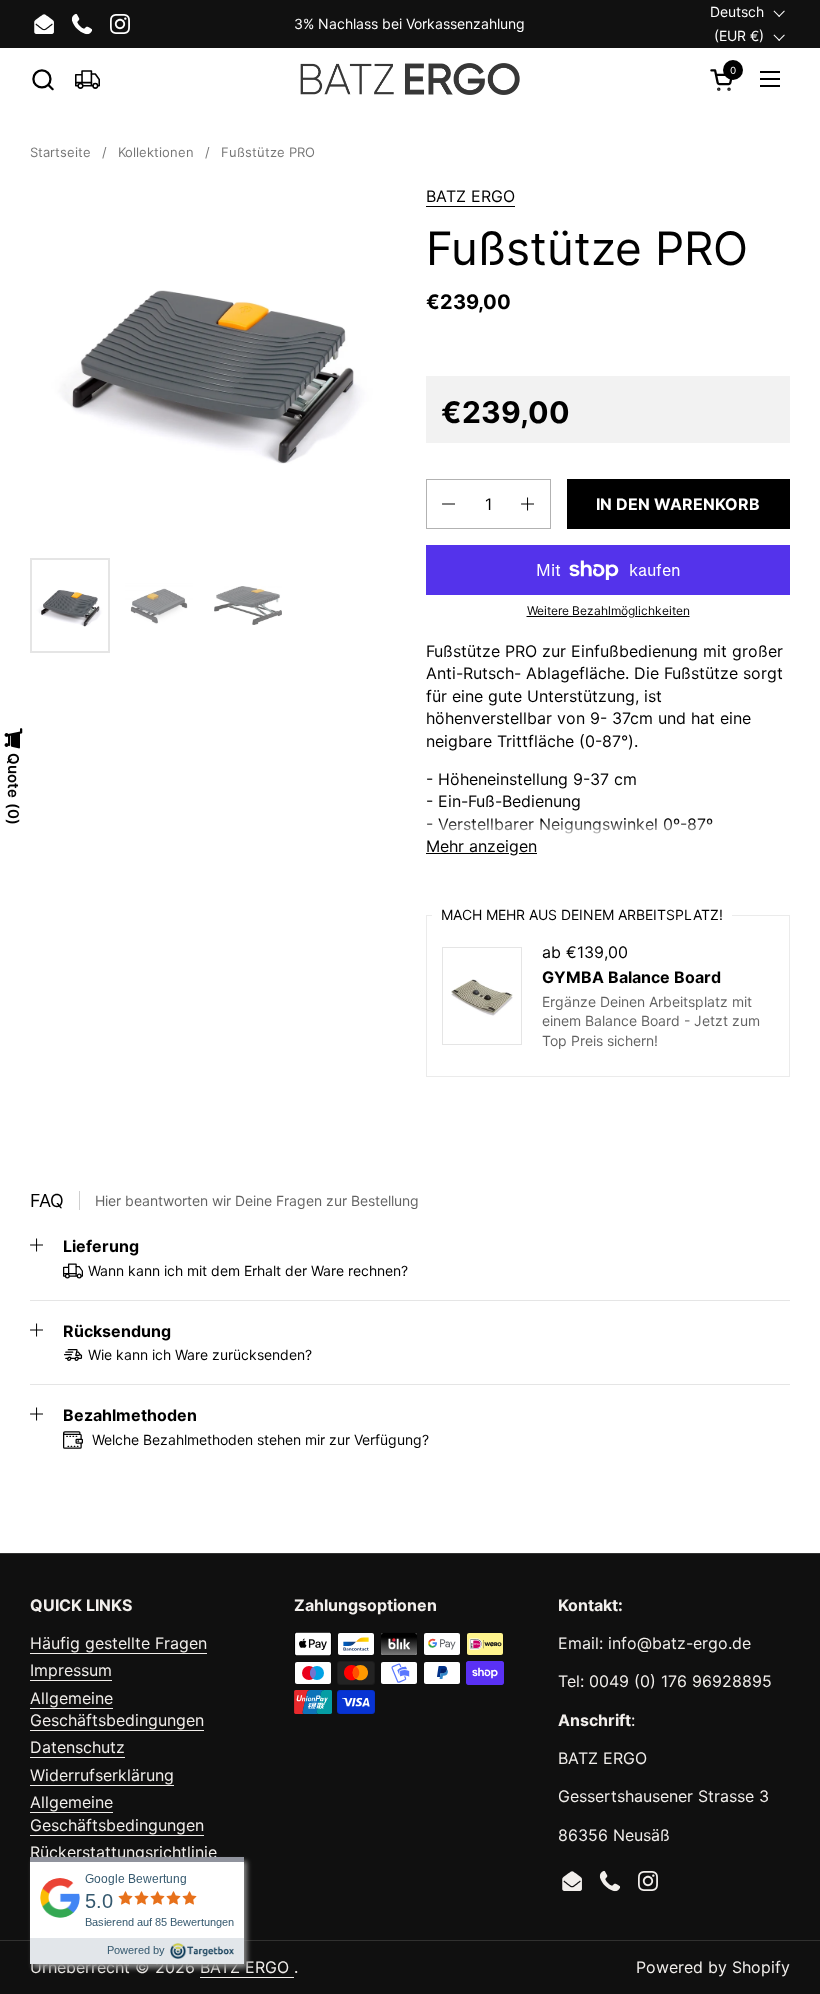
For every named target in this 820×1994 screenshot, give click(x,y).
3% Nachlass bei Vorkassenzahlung (409, 23)
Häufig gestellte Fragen (118, 1643)
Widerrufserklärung (102, 1775)
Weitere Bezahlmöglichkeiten (608, 610)
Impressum (71, 1670)
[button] (42, 79)
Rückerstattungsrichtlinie (123, 1852)
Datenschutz (77, 1747)
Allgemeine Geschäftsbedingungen (117, 1709)
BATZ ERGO (470, 196)
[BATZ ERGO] (410, 79)
